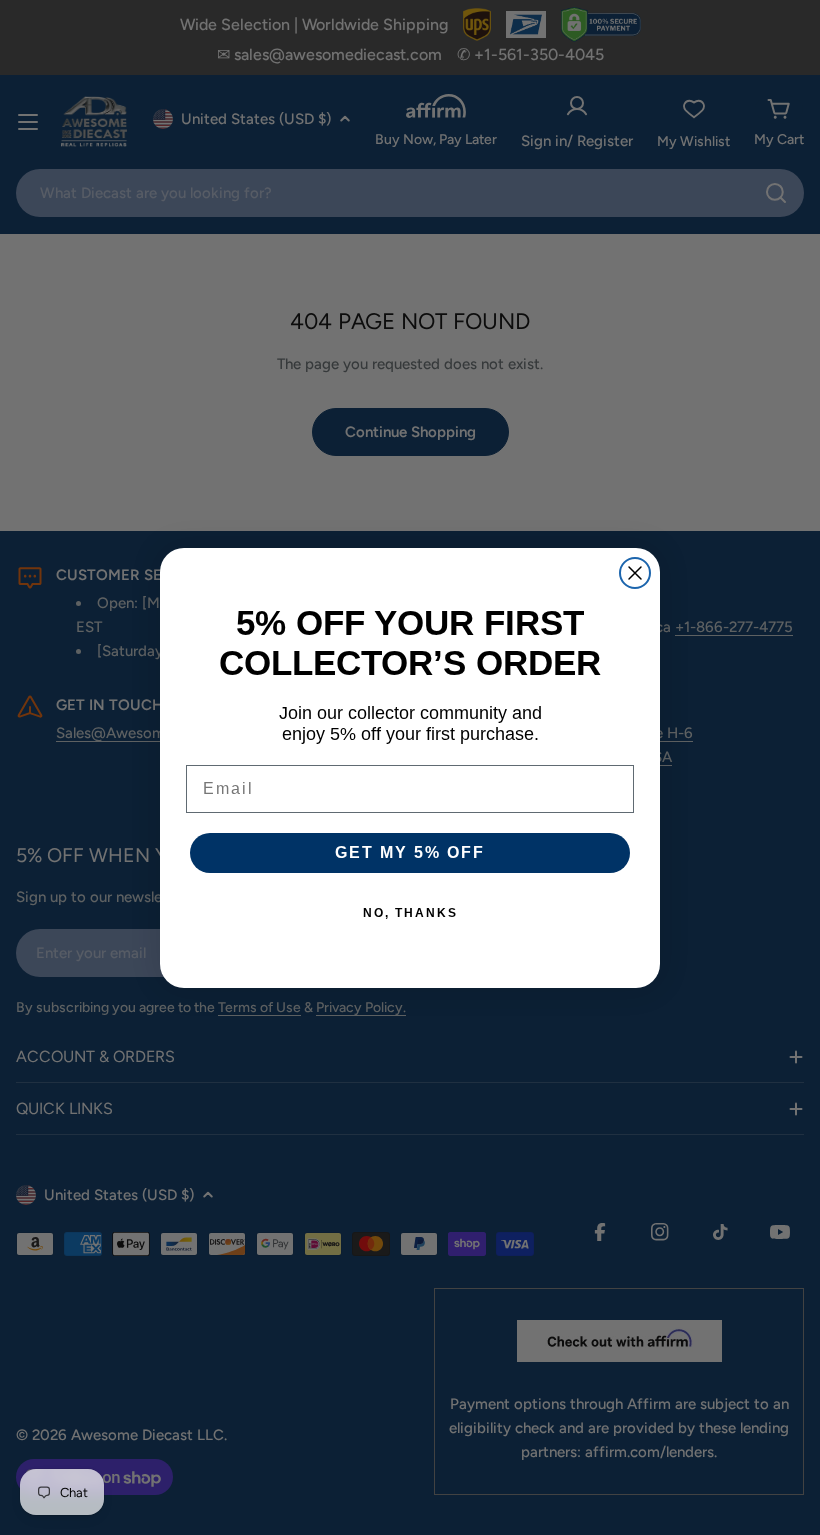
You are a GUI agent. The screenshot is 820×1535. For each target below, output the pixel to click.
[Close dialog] (635, 573)
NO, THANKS (410, 913)
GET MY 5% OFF (410, 852)
